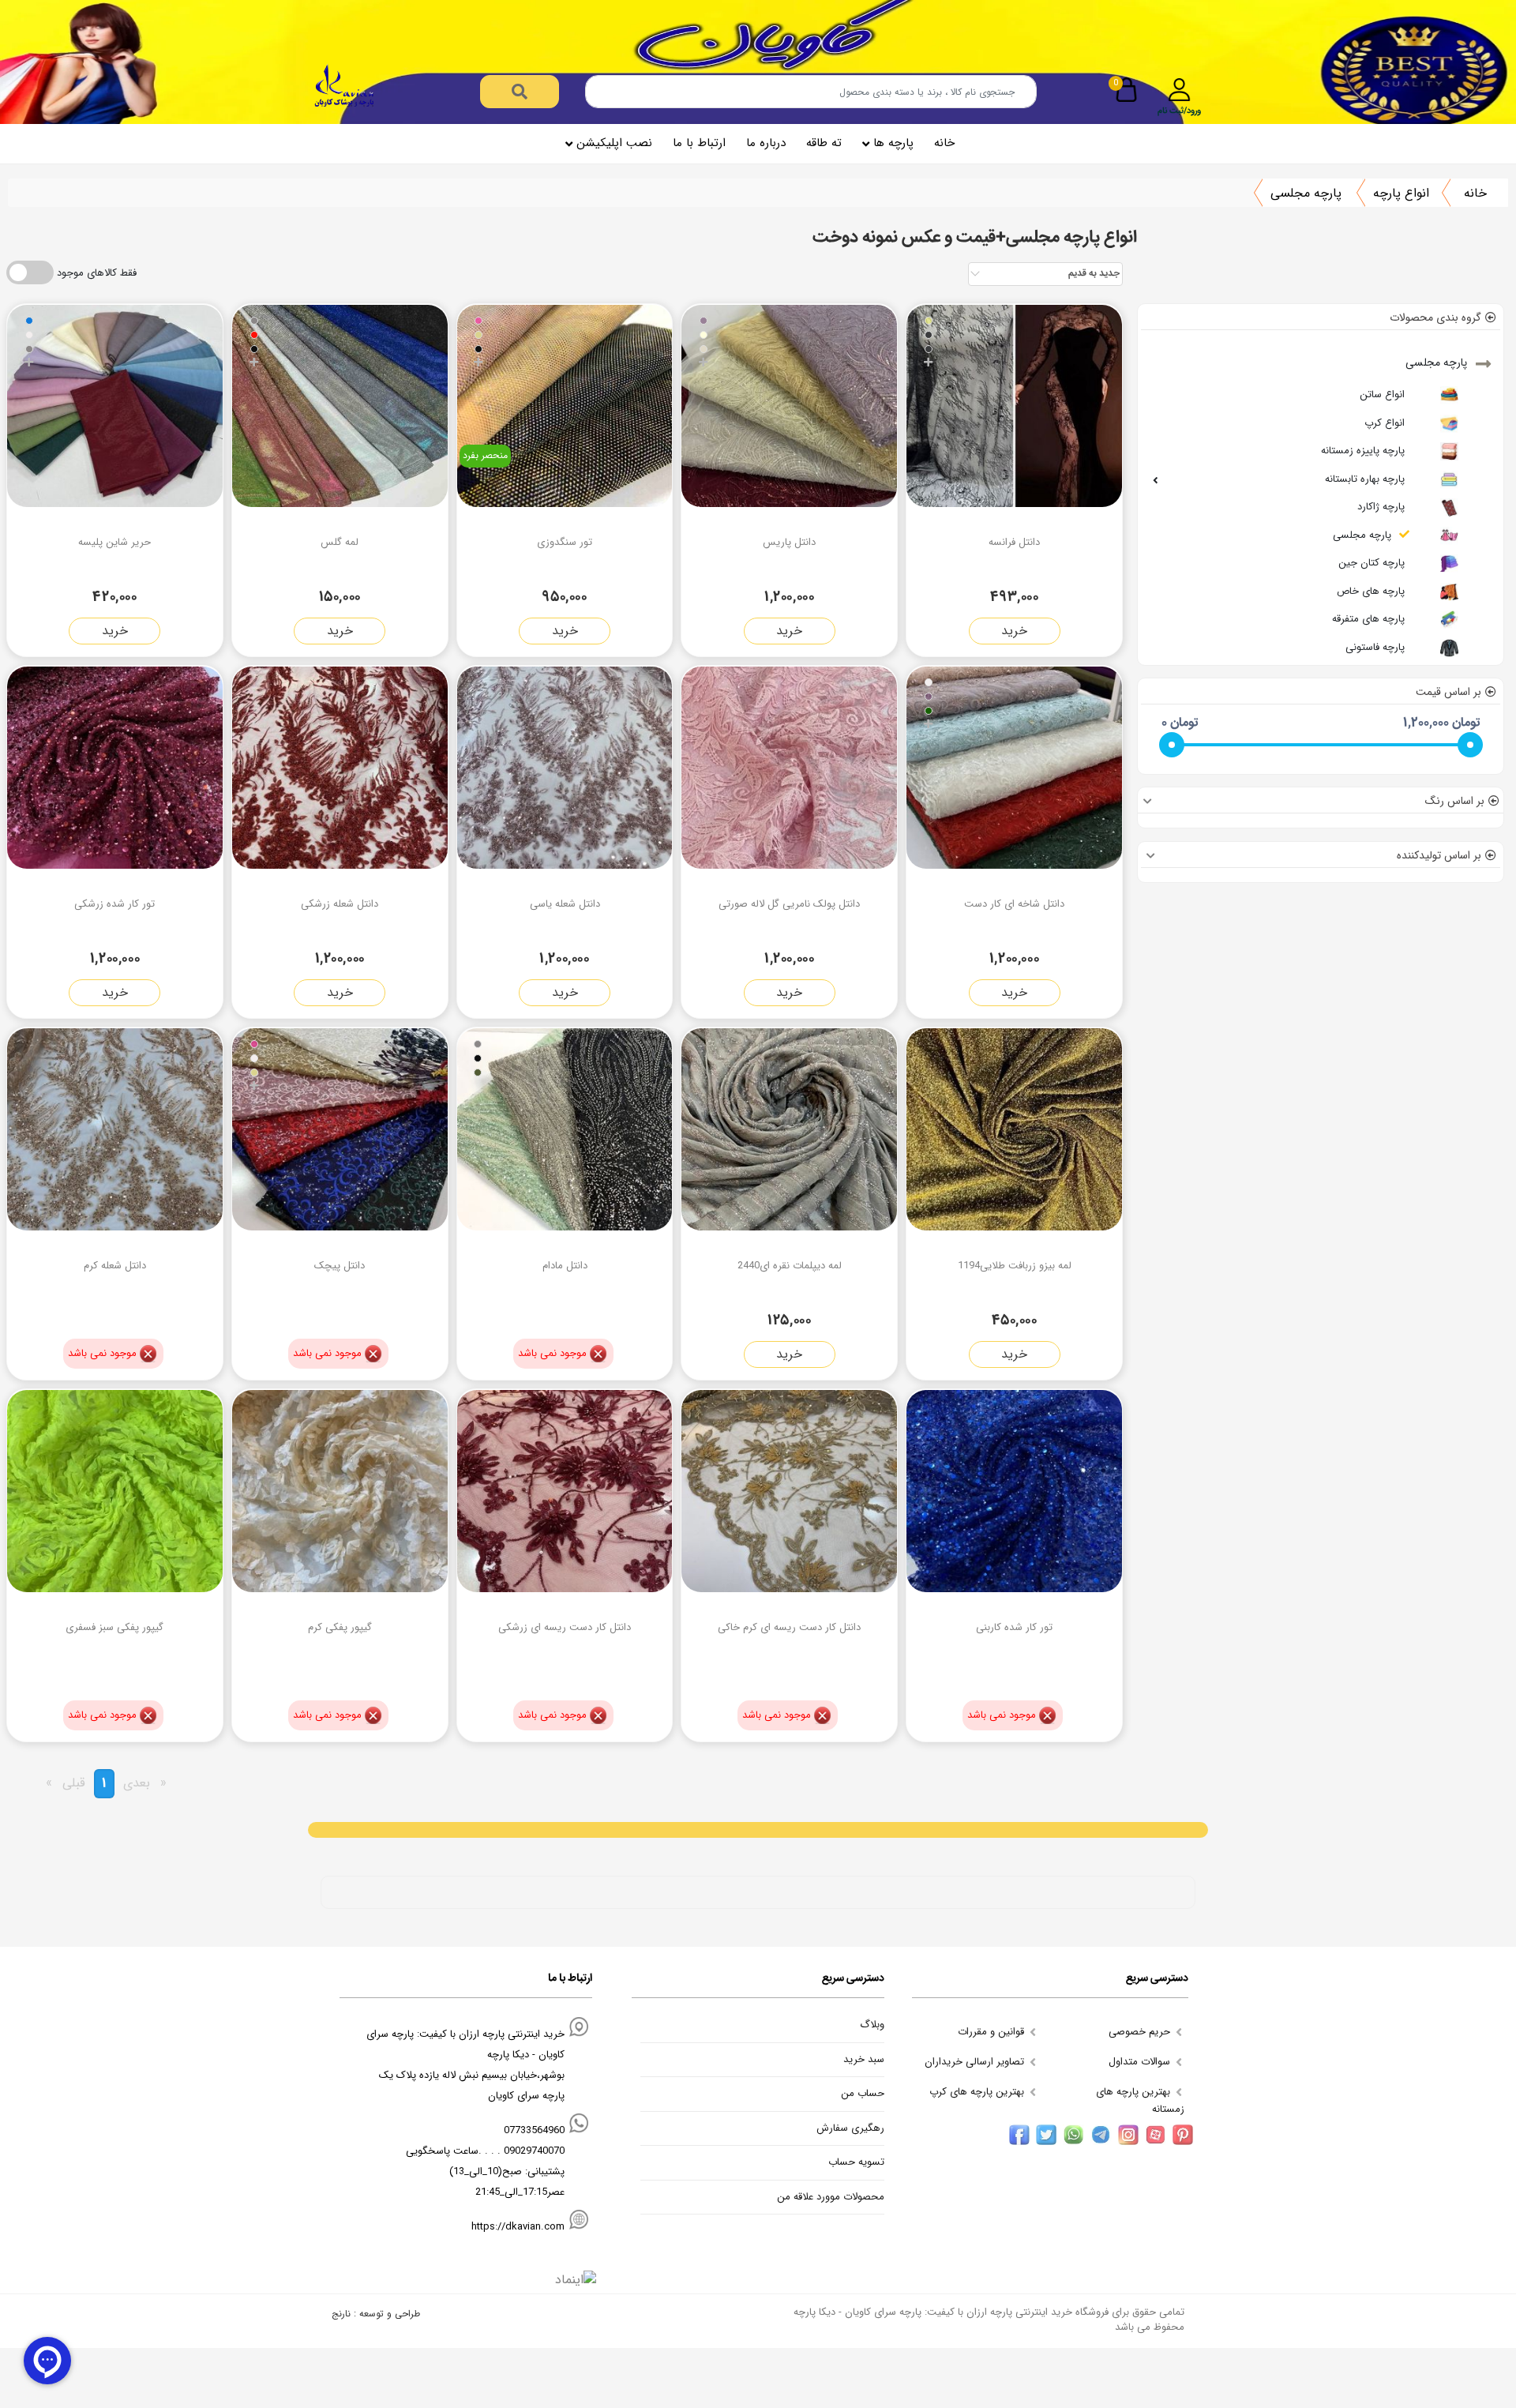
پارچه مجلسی (1306, 193)
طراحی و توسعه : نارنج (376, 2314)
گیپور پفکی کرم (340, 1627)
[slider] (1172, 745)
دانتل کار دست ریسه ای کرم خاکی (789, 1627)
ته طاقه (824, 143)
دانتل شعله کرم (115, 1266)
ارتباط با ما (699, 143)
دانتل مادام (565, 1266)
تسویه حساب (856, 2162)
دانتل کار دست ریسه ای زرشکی (565, 1627)
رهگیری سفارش (850, 2128)
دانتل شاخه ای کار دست (1014, 904)
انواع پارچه (1401, 193)
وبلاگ (872, 2025)
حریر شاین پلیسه (114, 542)
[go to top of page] (18, 2181)
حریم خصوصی (1141, 2032)
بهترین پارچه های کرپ (978, 2092)
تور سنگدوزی (565, 542)
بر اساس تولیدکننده (1439, 855)
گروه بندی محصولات (1435, 317)
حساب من (863, 2094)
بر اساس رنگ (1455, 801)
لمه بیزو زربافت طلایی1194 (1015, 1266)
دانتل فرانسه (1014, 542)
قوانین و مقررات (993, 2032)
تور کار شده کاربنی (1014, 1627)
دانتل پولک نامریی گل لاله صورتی (789, 904)
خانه (944, 143)
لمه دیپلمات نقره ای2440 (790, 1266)
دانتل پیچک (340, 1266)
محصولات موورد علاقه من (831, 2197)
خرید (1014, 631)
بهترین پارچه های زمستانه (1140, 2100)
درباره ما (766, 143)
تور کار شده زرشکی (114, 904)
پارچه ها (893, 143)
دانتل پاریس (789, 542)
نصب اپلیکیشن (614, 143)
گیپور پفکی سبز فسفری (114, 1627)
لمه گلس (340, 542)
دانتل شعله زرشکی (340, 904)
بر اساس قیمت (1448, 692)
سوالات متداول (1141, 2062)
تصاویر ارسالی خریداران (976, 2062)
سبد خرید (864, 2060)
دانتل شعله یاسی (565, 904)
